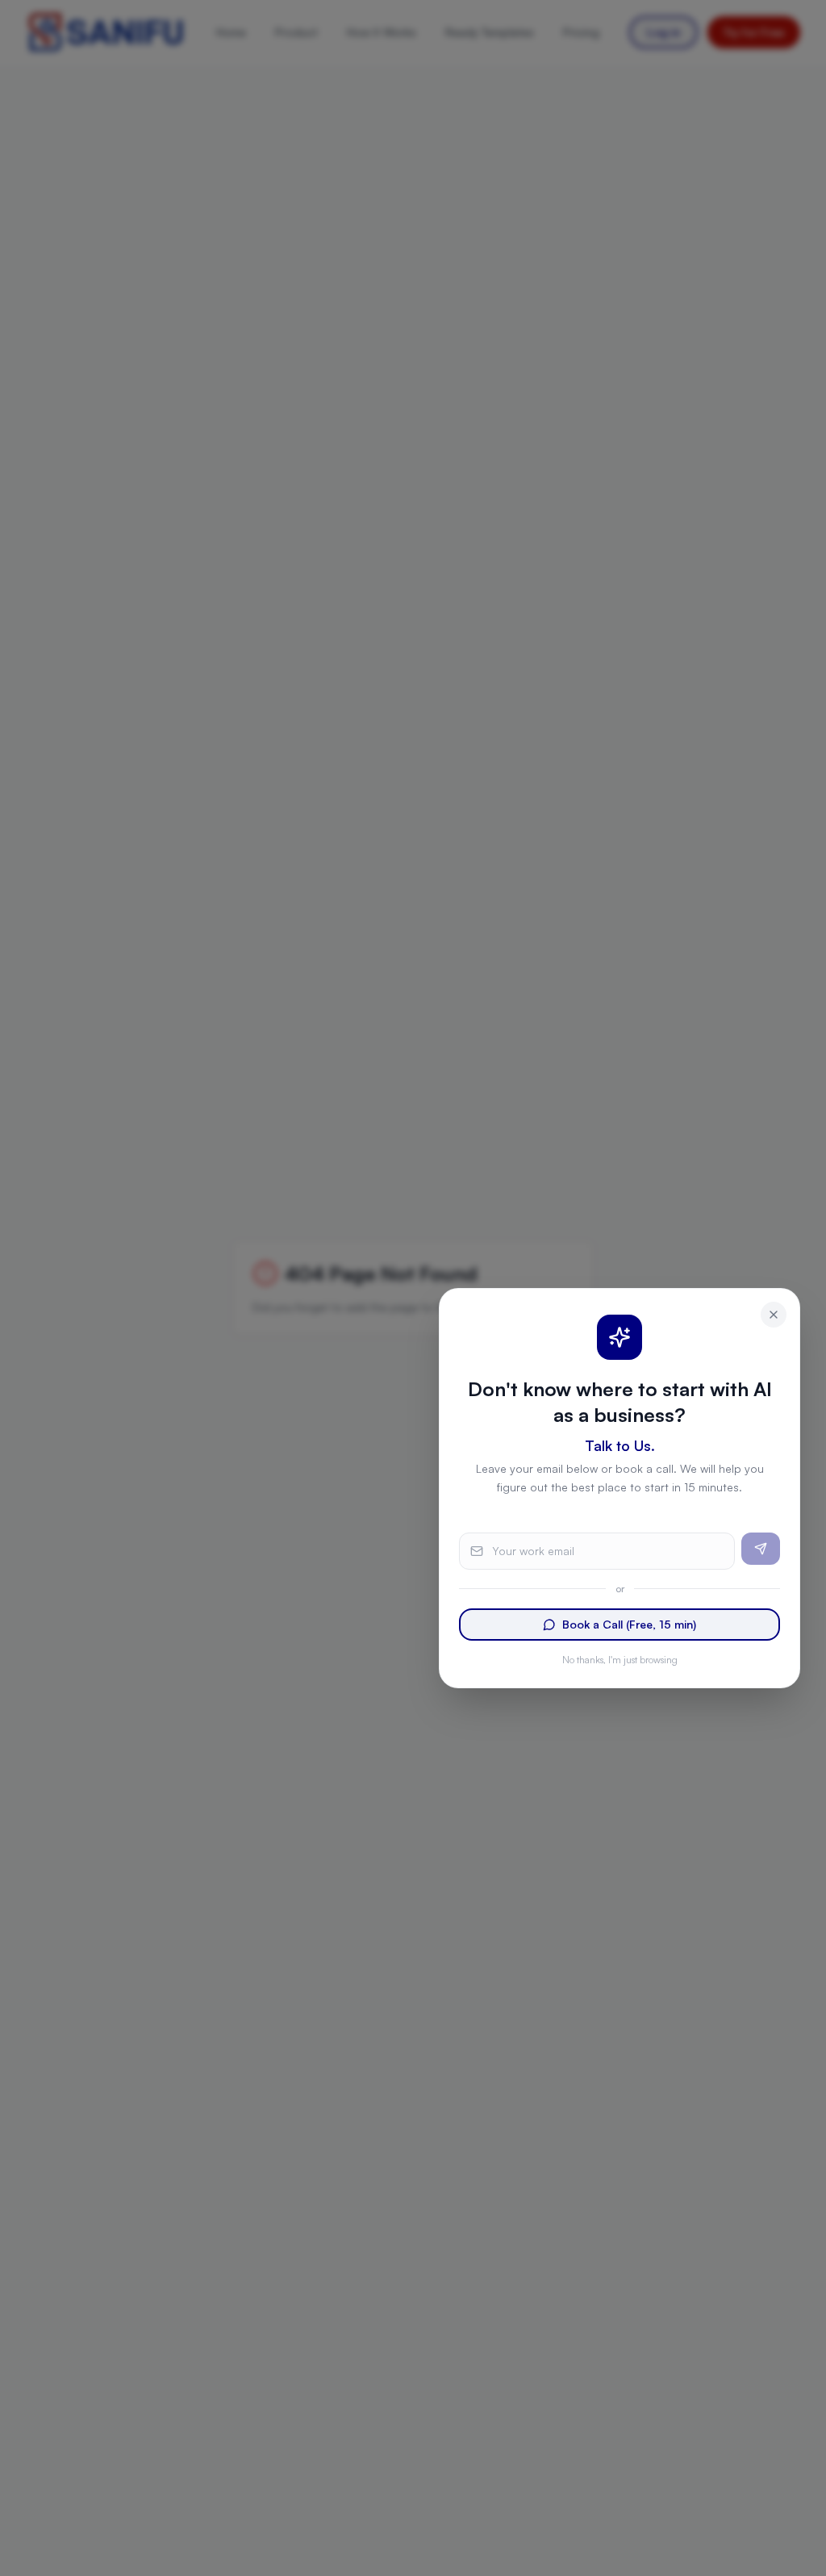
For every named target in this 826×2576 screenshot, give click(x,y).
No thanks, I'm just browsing (620, 1660)
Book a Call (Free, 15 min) (629, 1624)
